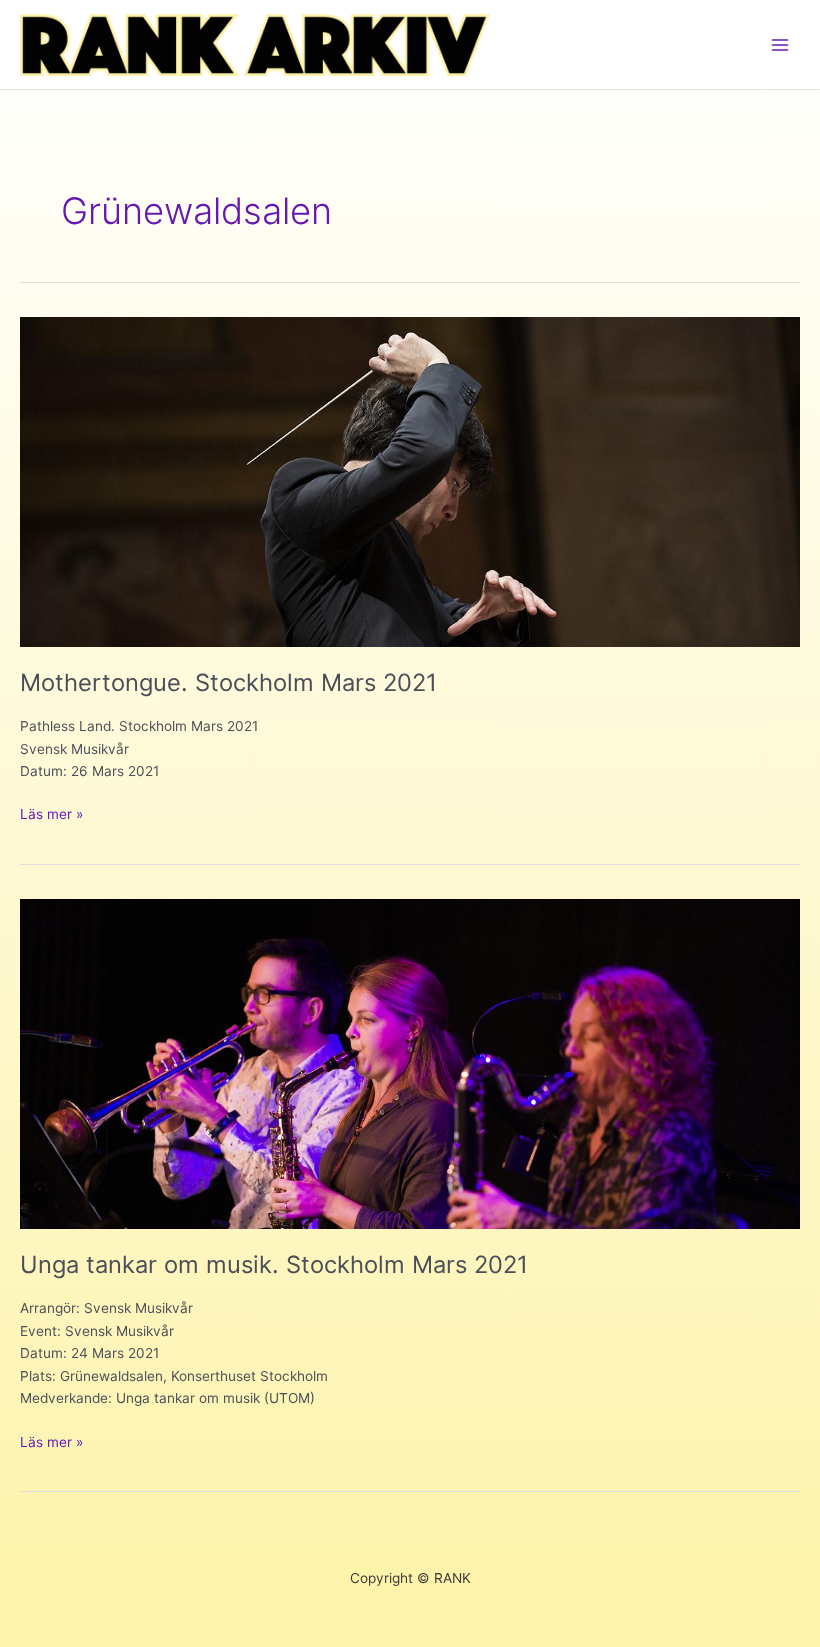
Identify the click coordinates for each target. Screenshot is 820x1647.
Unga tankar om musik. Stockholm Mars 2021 (274, 1264)
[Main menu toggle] (780, 44)
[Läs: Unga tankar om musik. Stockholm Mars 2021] (410, 1063)
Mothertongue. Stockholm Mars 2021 (228, 682)
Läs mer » (51, 815)
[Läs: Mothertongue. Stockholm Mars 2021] (410, 481)
